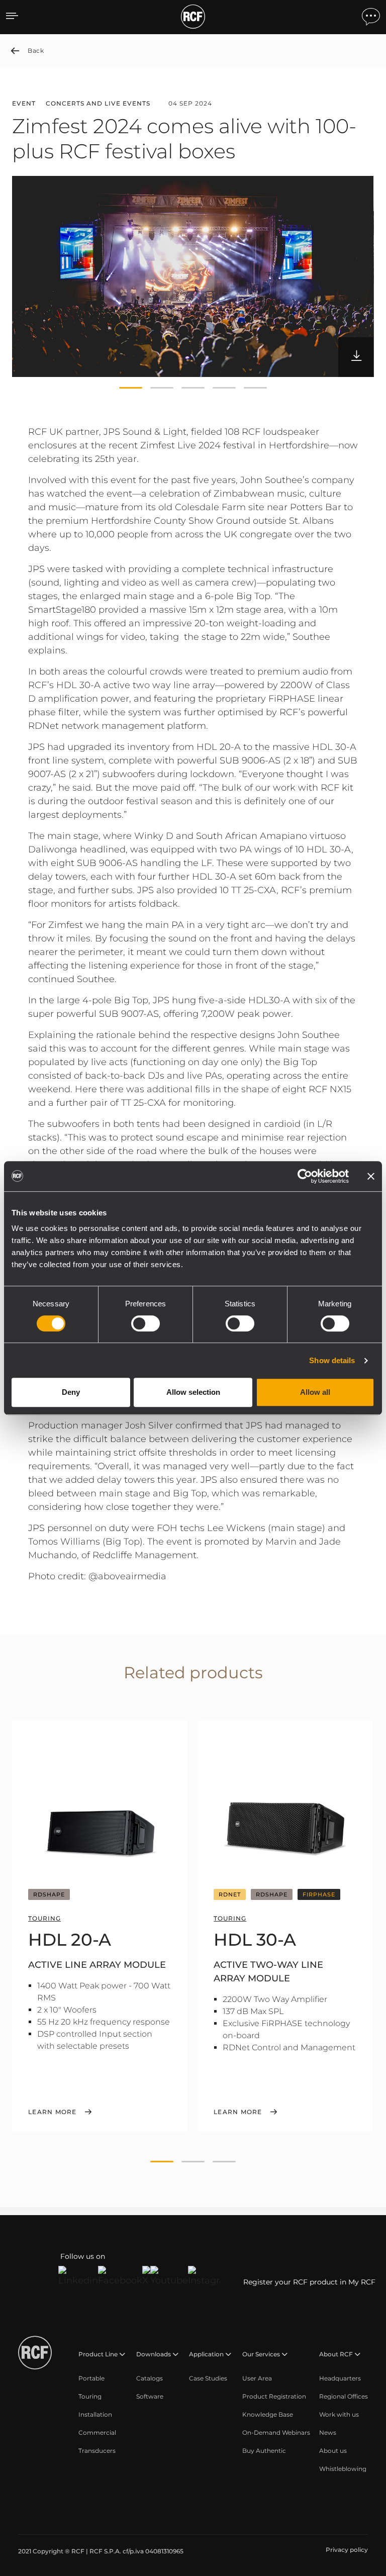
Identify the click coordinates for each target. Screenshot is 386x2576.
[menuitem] (91, 2378)
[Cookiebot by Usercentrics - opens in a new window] (305, 1176)
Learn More (53, 2112)
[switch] (146, 1323)
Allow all (315, 1392)
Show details (332, 1360)
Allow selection (193, 1392)
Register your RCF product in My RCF (309, 2282)
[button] (131, 388)
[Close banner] (371, 1176)
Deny (71, 1392)
